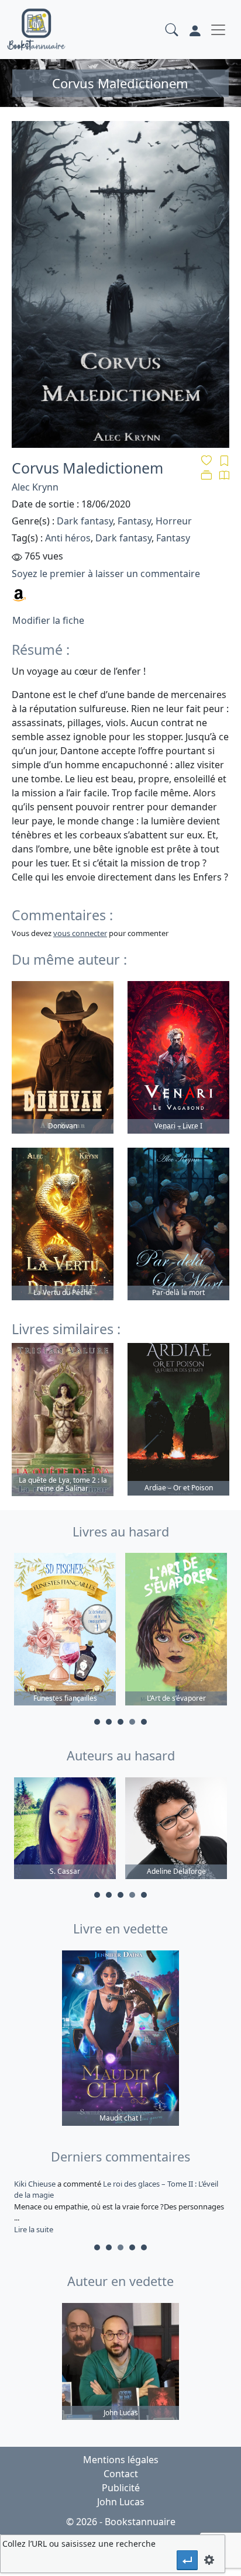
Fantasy (134, 521)
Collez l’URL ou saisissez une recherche (79, 2544)
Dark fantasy (85, 521)
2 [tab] (109, 1722)
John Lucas (121, 2502)
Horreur (174, 521)
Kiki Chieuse (36, 2184)
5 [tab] (144, 1722)
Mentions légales (121, 2460)
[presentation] (187, 2560)
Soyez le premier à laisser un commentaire (106, 574)
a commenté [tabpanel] (119, 2206)
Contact (121, 2474)
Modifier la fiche (48, 620)
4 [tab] (132, 1722)
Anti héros (68, 538)
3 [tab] (120, 1722)
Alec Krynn (35, 487)
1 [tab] (97, 1722)
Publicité (121, 2488)
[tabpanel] (65, 1631)
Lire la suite (34, 2229)
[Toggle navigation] (218, 30)
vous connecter (80, 933)
